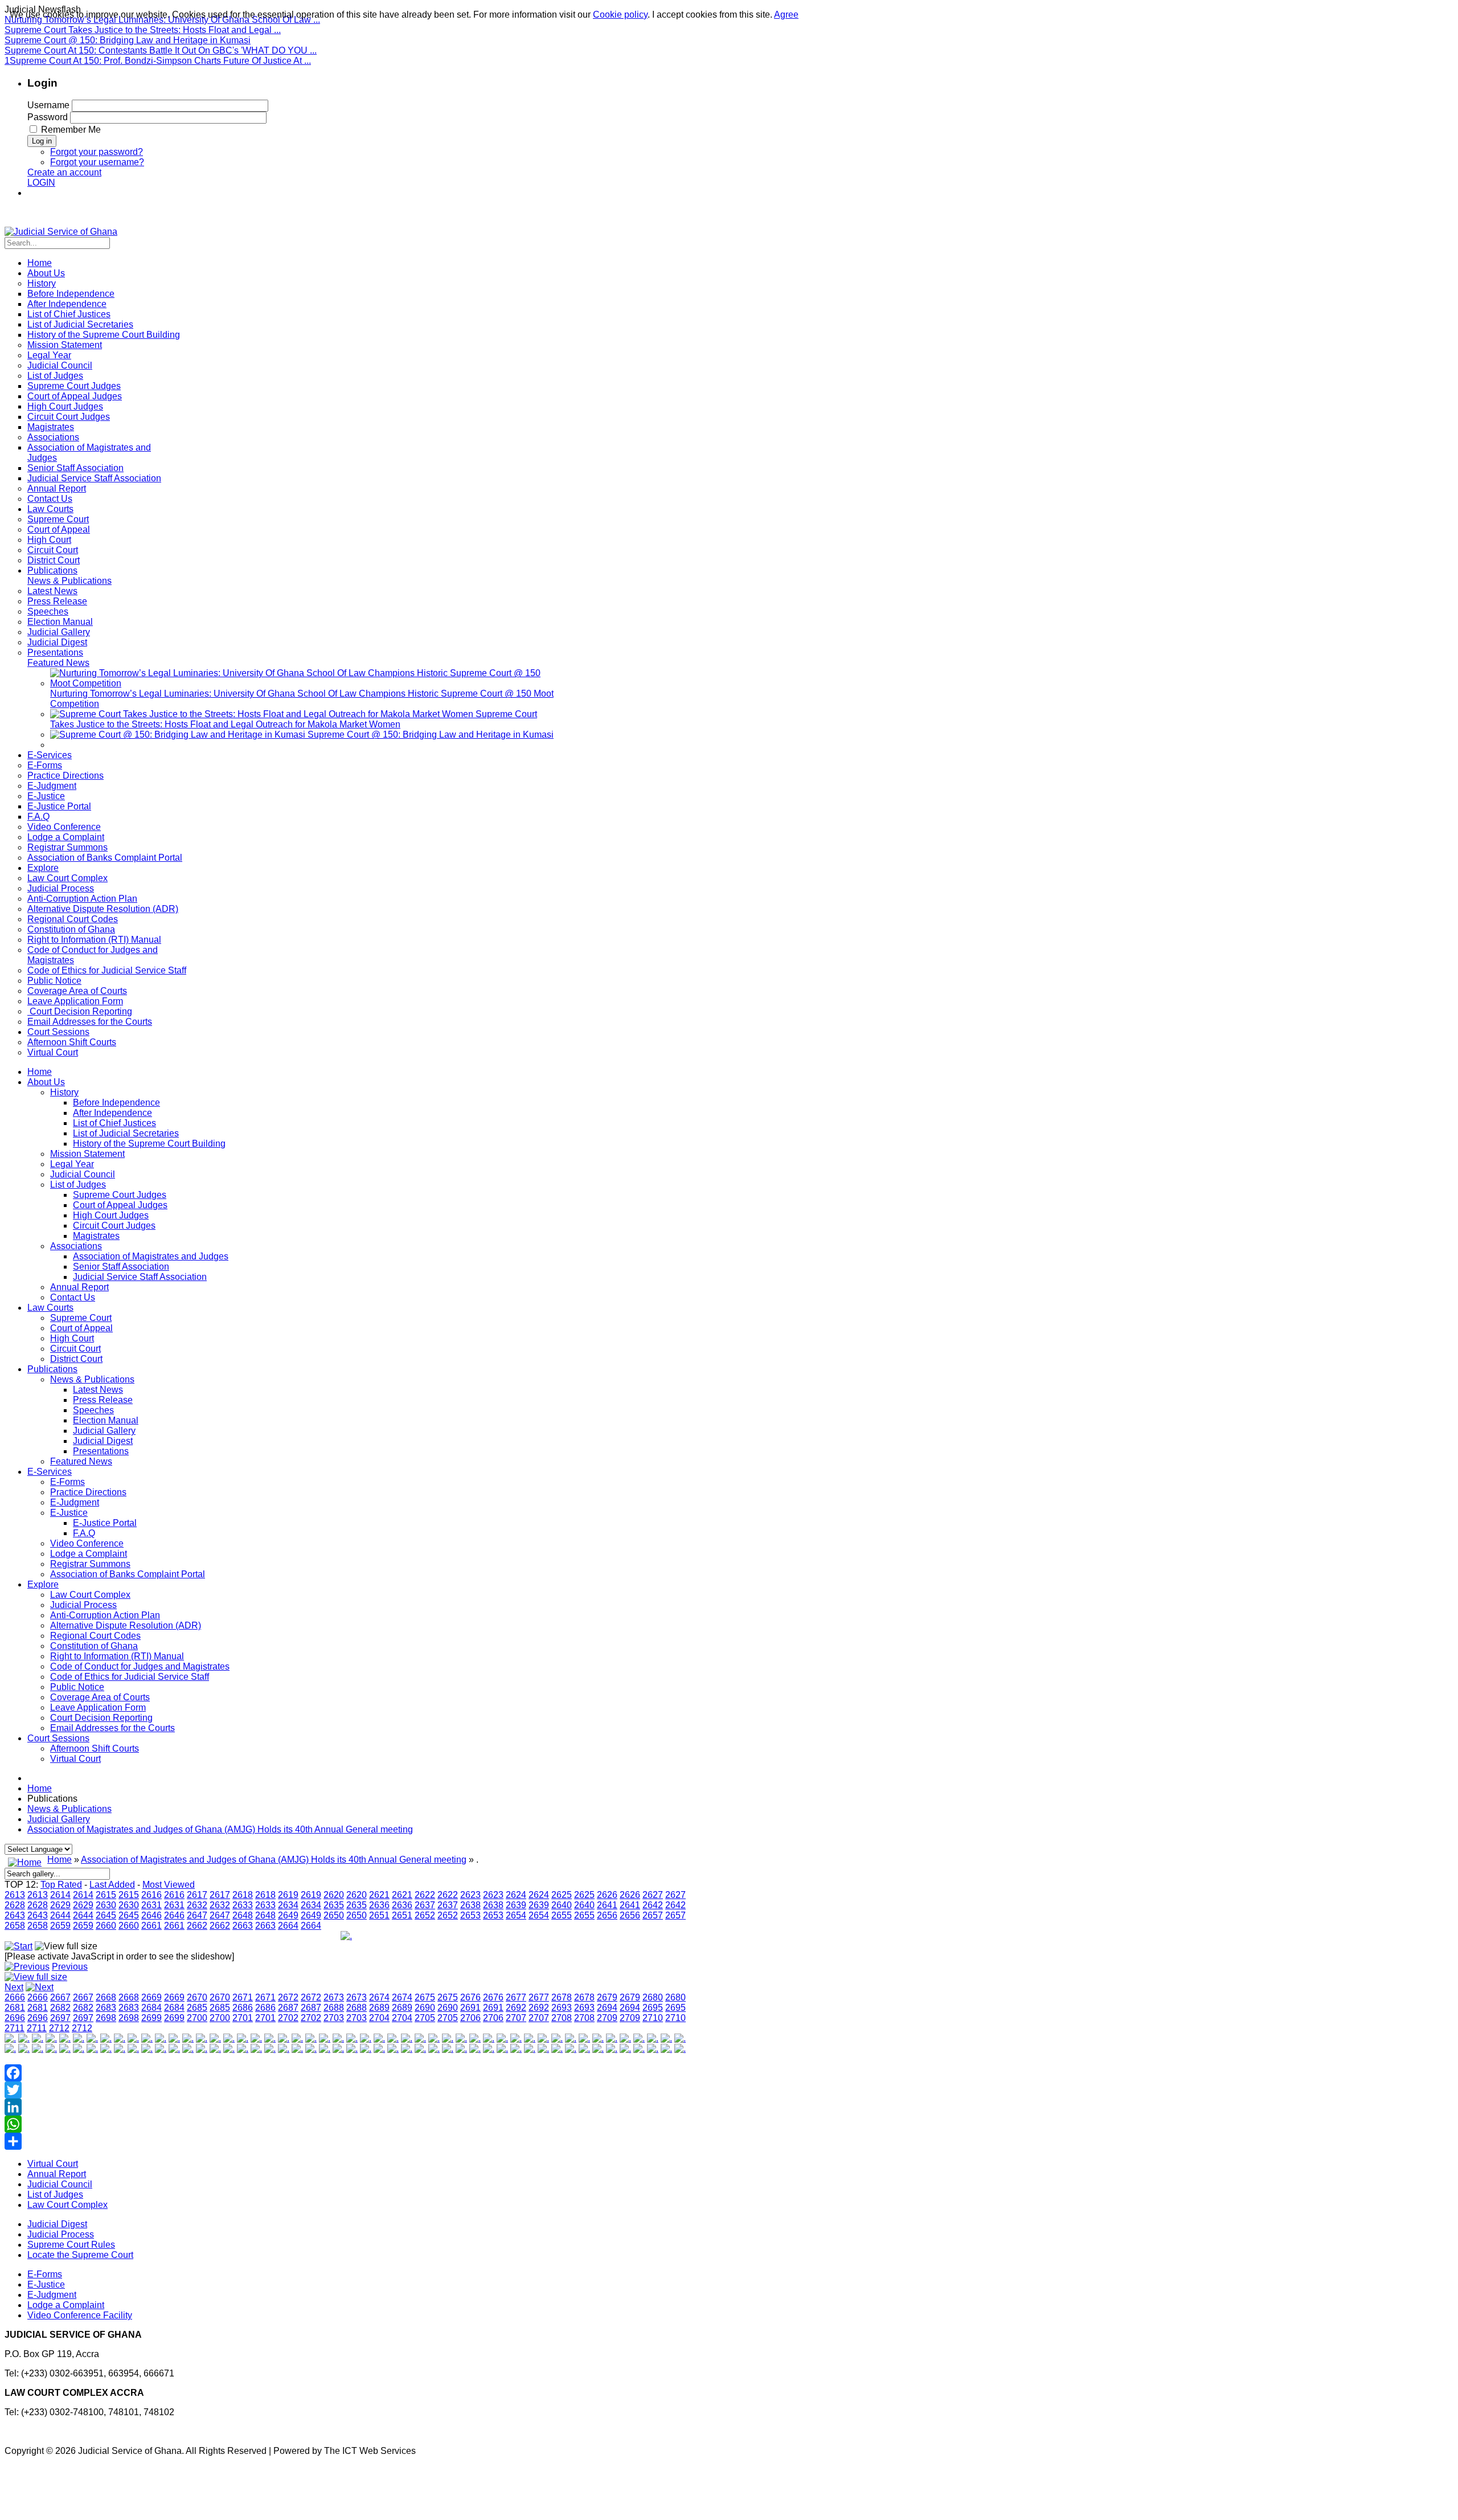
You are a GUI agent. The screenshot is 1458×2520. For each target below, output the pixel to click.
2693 (562, 2008)
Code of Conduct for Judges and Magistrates (140, 1666)
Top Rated (61, 1885)
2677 (516, 1997)
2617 (197, 1895)
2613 (15, 1895)
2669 (151, 1997)
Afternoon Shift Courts (95, 1748)
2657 (653, 1915)
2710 (653, 2018)
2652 (425, 1915)
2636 (379, 1905)
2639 (516, 1905)
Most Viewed (169, 1885)
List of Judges (78, 1185)
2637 (425, 1905)
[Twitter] (346, 2090)
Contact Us (73, 1297)
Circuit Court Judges (114, 1226)
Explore (43, 1584)
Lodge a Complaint (89, 1554)
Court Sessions (58, 1738)
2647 (197, 1915)
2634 (288, 1905)
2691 (470, 2008)
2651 (379, 1915)
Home (40, 1072)
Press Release (103, 1400)
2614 (60, 1895)
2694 (607, 2008)
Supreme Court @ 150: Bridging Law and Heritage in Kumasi (128, 40)
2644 (60, 1915)
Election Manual (106, 1420)
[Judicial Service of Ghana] (61, 232)
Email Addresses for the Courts (112, 1728)
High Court (72, 1338)
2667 (60, 1997)
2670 (197, 1997)
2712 (59, 2028)
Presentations (101, 1451)
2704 (379, 2018)
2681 (15, 2008)
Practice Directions (88, 1492)
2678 (562, 1997)
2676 (470, 1997)
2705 (425, 2018)
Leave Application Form (98, 1707)
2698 (106, 2018)
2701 (243, 2018)
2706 (470, 2018)
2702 (288, 2018)
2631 (151, 1905)
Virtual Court (75, 1759)
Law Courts (50, 1308)
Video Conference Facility (80, 2315)
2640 (562, 1905)
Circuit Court (75, 1349)
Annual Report (79, 1287)
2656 (607, 1915)
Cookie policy (620, 15)
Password (48, 117)
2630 (106, 1905)
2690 (425, 2008)
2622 (425, 1895)
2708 (562, 2018)
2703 (334, 2018)
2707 (516, 2018)
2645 (106, 1915)
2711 (15, 2028)
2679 (607, 1997)
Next (14, 1987)
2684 (151, 2008)
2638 (470, 1905)
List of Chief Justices (114, 1123)
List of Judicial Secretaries (126, 1133)
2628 (15, 1905)
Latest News (98, 1390)
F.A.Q (84, 1533)
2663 (243, 1926)
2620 (334, 1895)
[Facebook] (346, 2073)
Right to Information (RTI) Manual (117, 1656)
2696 (15, 2018)
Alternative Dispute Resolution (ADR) (126, 1625)
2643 (15, 1915)
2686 (243, 2008)
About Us (46, 1082)
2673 (334, 1997)
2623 (470, 1895)
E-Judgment (75, 1502)
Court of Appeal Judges (120, 1205)
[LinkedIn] (346, 2107)
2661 (151, 1926)
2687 (288, 2008)
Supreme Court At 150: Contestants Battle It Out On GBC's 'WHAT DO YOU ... (161, 50)
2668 (106, 1997)
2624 (516, 1895)
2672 (288, 1997)
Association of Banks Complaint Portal (128, 1574)
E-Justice (69, 1513)
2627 (653, 1895)
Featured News (81, 1461)
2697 (60, 2018)
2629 (60, 1905)
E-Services (50, 1472)
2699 (151, 2018)
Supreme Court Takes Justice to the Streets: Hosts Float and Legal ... (143, 30)
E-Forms (67, 1482)
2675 (425, 1997)
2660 (106, 1926)
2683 (106, 2008)
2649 (288, 1915)
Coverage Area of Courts (100, 1697)
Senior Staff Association (121, 1267)
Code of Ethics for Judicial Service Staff (130, 1677)
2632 (197, 1905)
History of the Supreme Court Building (149, 1144)
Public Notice (77, 1687)
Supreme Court (81, 1318)
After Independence (112, 1113)
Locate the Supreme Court (80, 2255)
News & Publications (92, 1379)
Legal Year (72, 1164)
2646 (151, 1915)
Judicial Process (83, 1605)
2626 (607, 1895)
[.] (10, 2038)
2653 (470, 1915)
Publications (52, 1369)
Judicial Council (83, 1174)
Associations (76, 1246)
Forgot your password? (97, 152)
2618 (243, 1895)
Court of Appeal (81, 1328)
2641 (607, 1905)
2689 (379, 2008)
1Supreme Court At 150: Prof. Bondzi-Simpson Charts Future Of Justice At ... (158, 61)
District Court (76, 1359)
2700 (197, 2018)
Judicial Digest (103, 1441)
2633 (243, 1905)
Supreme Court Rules (71, 2245)
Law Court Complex (90, 1595)
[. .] (346, 1936)
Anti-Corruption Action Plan (105, 1615)
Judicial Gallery (104, 1431)
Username (48, 105)
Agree (786, 15)
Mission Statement (87, 1154)
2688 (334, 2008)
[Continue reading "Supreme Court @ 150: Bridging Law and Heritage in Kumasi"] (179, 735)
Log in (42, 141)
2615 (106, 1895)
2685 (197, 2008)
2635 (334, 1905)
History (64, 1092)
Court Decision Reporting (101, 1718)
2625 (562, 1895)
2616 (151, 1895)
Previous (70, 1967)
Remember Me (71, 130)
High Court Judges (111, 1215)
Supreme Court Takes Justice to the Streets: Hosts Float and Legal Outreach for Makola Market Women (294, 719)
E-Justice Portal (105, 1523)
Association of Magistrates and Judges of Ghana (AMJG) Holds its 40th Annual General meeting (220, 1829)
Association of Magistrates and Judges (151, 1256)
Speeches (93, 1410)
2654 (516, 1915)
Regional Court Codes (95, 1636)
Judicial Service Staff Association (140, 1277)
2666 (15, 1997)
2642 (653, 1905)
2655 (562, 1915)
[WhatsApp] (346, 2124)
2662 (197, 1926)
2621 (379, 1895)
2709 (607, 2018)
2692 (516, 2008)
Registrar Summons (90, 1564)
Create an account (64, 172)
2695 (653, 2008)
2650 (334, 1915)
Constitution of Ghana (94, 1646)
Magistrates (96, 1236)
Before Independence (116, 1102)
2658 (15, 1926)
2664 (288, 1926)
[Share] (346, 2141)
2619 (288, 1895)
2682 (60, 2008)
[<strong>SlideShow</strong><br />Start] (19, 1946)
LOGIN (41, 183)
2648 (243, 1915)
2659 (60, 1926)
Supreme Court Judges (120, 1195)
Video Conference (87, 1543)
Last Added (112, 1885)
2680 (653, 1997)
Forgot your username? (97, 162)
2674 (379, 1997)
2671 (243, 1997)
